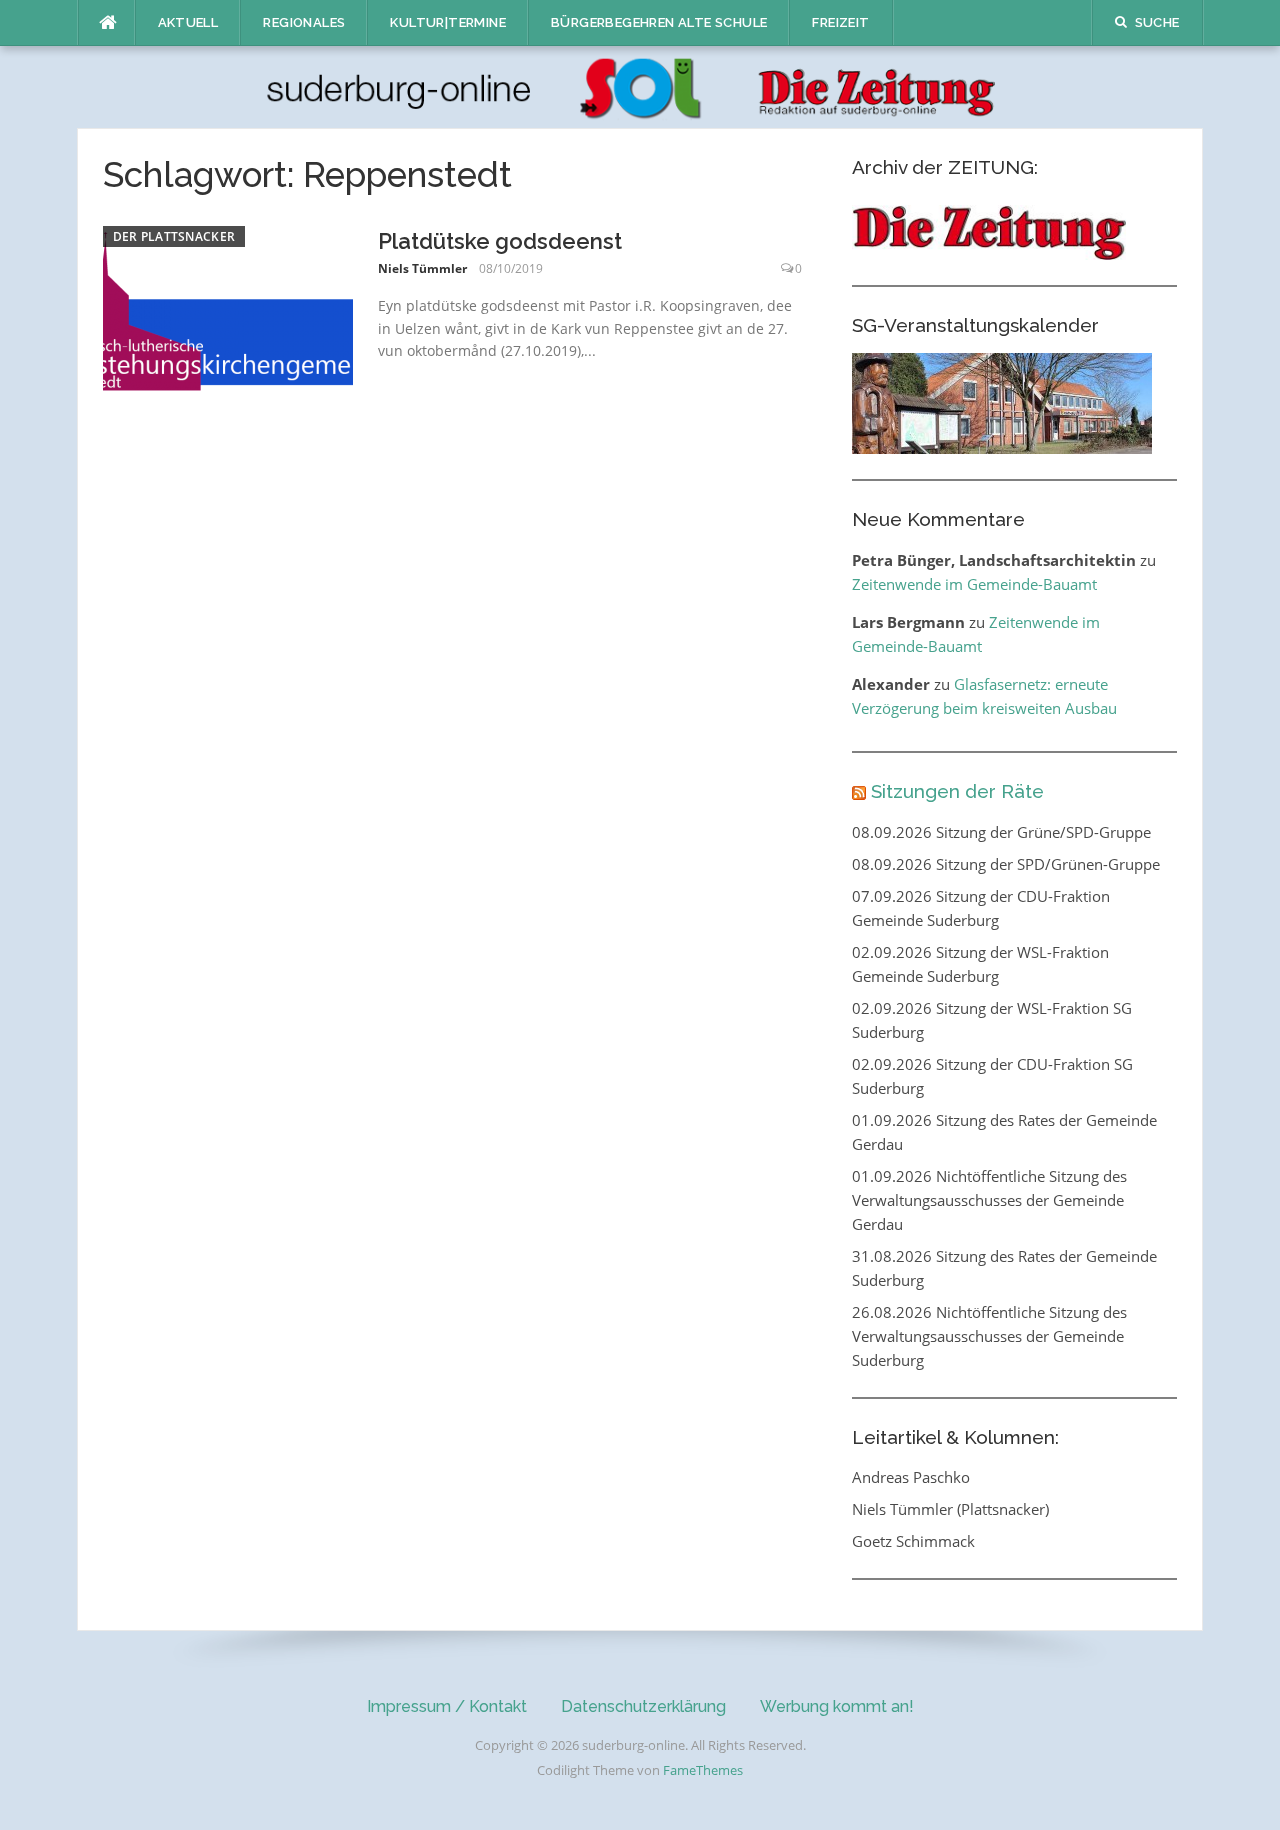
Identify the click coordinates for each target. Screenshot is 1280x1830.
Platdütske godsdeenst (500, 241)
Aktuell (188, 22)
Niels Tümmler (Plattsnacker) (950, 1509)
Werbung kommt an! (837, 1706)
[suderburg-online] (640, 86)
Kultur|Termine (448, 22)
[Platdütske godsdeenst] (228, 309)
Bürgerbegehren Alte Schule (659, 22)
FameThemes (703, 1770)
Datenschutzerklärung (643, 1706)
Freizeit (840, 22)
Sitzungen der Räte (957, 791)
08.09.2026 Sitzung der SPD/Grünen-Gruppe (1006, 864)
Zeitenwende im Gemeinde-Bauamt (974, 584)
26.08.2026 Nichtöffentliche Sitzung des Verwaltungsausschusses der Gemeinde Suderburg (989, 1336)
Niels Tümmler (422, 268)
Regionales (304, 22)
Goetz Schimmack (913, 1541)
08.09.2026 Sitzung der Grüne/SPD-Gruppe (1001, 832)
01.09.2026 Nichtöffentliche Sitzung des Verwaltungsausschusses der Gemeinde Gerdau (989, 1200)
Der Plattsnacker (174, 236)
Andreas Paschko (911, 1477)
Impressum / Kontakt (447, 1706)
